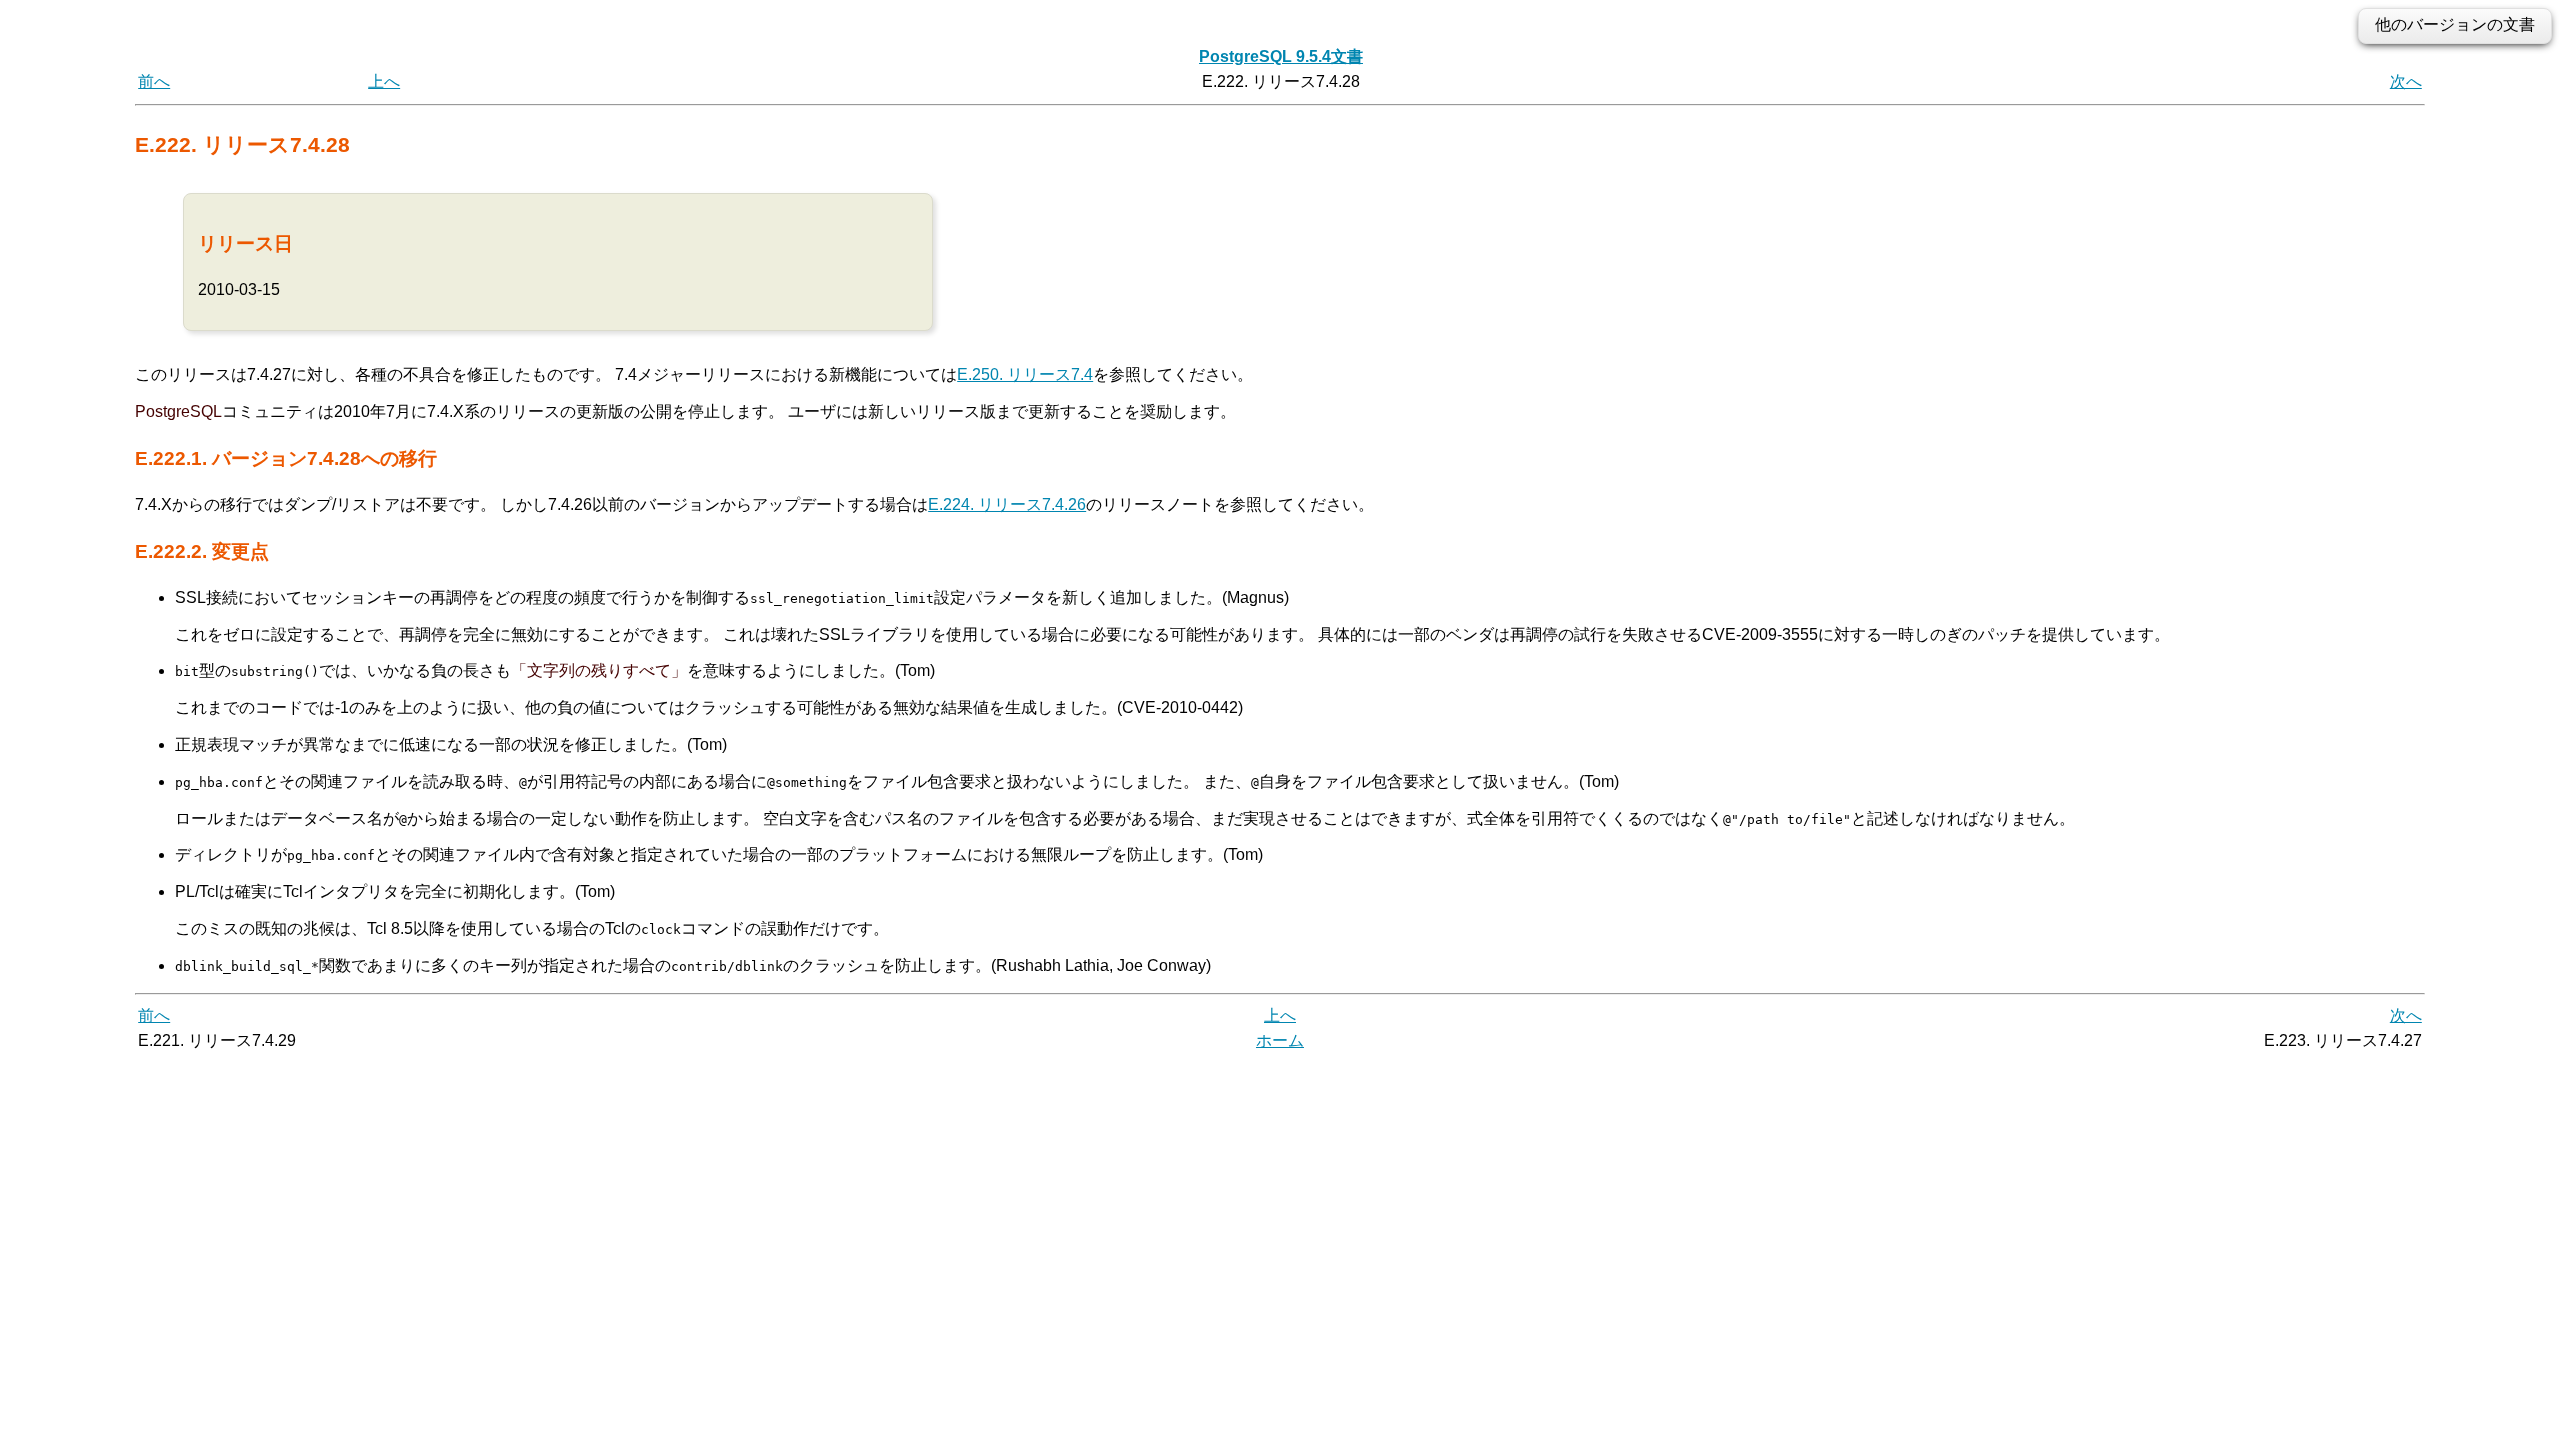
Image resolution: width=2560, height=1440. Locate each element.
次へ (2406, 81)
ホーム (1280, 1040)
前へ (154, 81)
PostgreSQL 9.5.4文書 (1281, 56)
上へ (384, 81)
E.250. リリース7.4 (1025, 374)
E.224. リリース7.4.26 (1007, 504)
